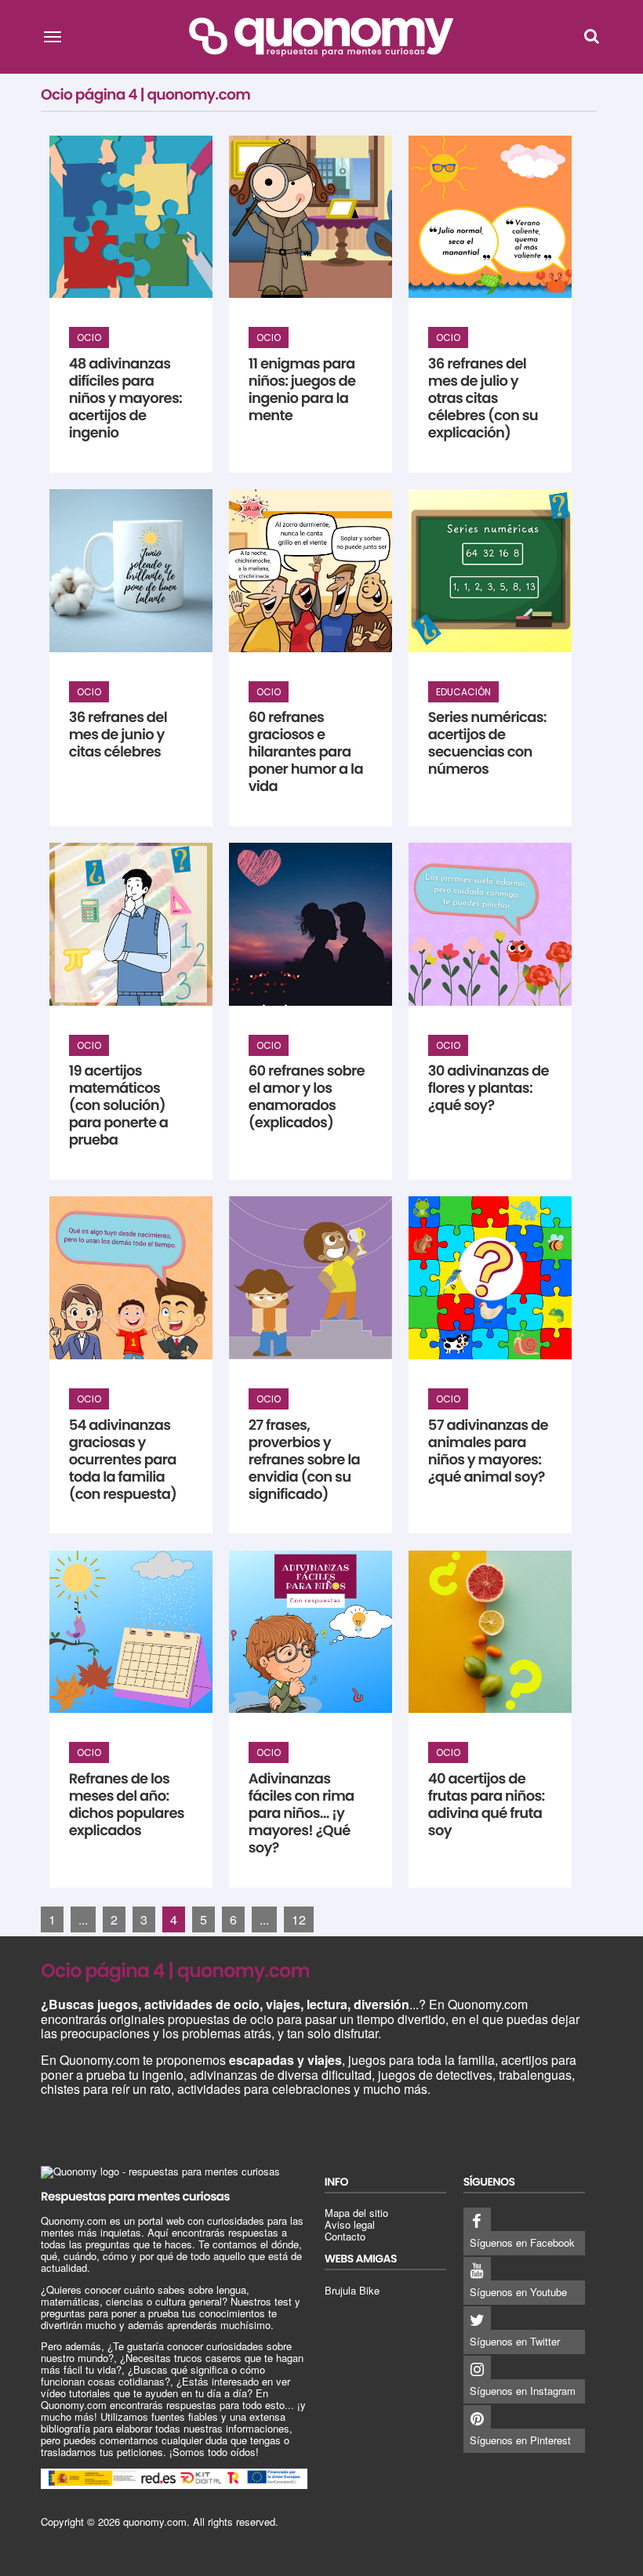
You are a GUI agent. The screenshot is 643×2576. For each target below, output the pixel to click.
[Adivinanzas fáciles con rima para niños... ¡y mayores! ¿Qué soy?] (311, 1632)
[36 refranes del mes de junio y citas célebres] (131, 571)
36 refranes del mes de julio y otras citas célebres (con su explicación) (483, 399)
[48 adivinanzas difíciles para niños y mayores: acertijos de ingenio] (131, 217)
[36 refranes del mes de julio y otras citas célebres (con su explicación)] (490, 217)
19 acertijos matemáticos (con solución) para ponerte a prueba (119, 1106)
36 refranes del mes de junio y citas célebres (118, 735)
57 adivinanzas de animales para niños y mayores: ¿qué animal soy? (488, 1451)
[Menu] (53, 36)
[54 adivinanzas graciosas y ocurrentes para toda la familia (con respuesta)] (131, 1278)
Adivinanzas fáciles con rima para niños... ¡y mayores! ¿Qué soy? (302, 1814)
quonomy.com (155, 2522)
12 (299, 1919)
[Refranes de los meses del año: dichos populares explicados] (131, 1632)
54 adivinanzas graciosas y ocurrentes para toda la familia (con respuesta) (123, 1460)
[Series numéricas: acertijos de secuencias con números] (490, 571)
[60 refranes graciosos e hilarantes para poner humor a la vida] (311, 571)
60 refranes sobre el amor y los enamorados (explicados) (307, 1097)
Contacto (345, 2236)
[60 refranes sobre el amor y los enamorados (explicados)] (311, 924)
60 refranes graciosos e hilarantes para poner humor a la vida (306, 752)
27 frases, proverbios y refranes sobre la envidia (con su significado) (304, 1460)
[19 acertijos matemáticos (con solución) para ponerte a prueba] (131, 924)
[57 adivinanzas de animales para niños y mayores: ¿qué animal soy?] (490, 1278)
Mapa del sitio (356, 2213)
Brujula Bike (352, 2290)
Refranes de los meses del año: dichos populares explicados (127, 1805)
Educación (463, 692)
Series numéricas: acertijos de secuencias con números (487, 744)
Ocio (89, 337)
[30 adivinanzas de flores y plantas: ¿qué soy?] (490, 924)
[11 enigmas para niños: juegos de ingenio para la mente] (311, 217)
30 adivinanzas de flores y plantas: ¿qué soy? (489, 1088)
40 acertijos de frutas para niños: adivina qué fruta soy (487, 1805)
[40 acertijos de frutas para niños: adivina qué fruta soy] (490, 1632)
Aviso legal (350, 2224)
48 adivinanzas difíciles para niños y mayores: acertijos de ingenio (125, 399)
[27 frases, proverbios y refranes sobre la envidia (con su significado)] (311, 1278)
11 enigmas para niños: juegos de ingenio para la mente (302, 390)
